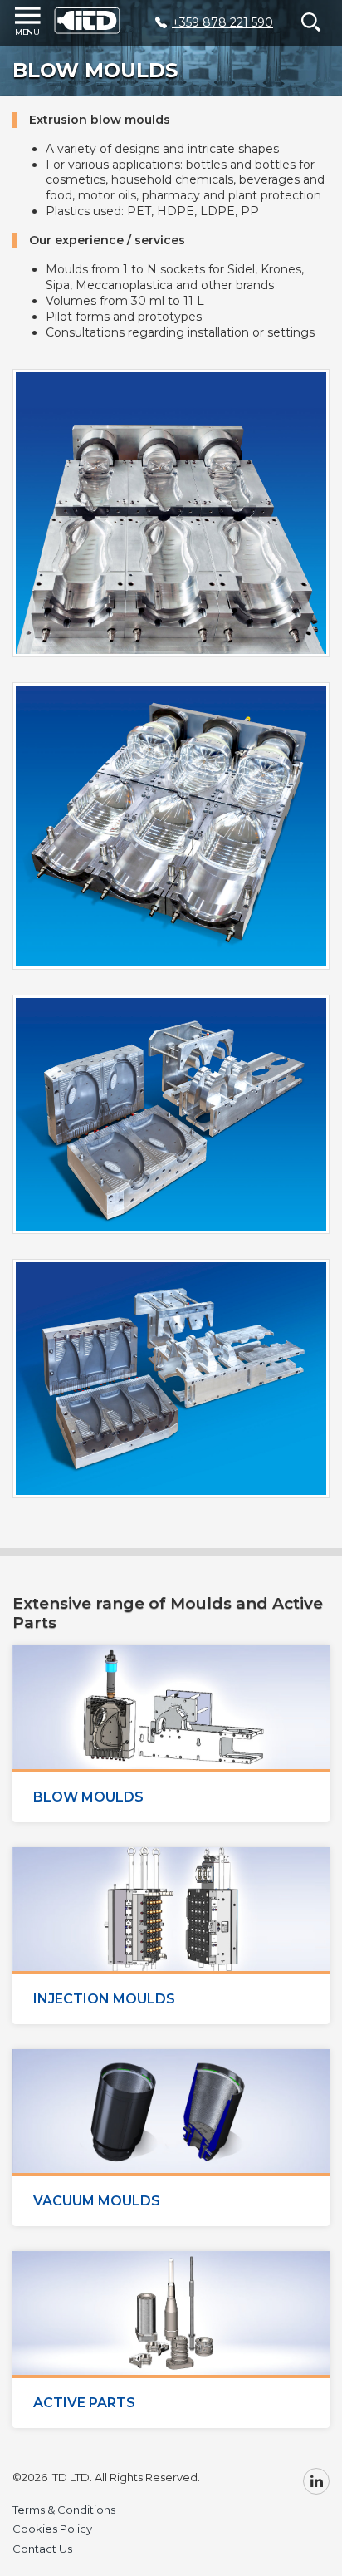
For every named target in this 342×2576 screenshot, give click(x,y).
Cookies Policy (52, 2529)
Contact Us (42, 2549)
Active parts (84, 2403)
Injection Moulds (104, 1999)
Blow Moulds (88, 1797)
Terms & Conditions (64, 2510)
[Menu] (29, 22)
